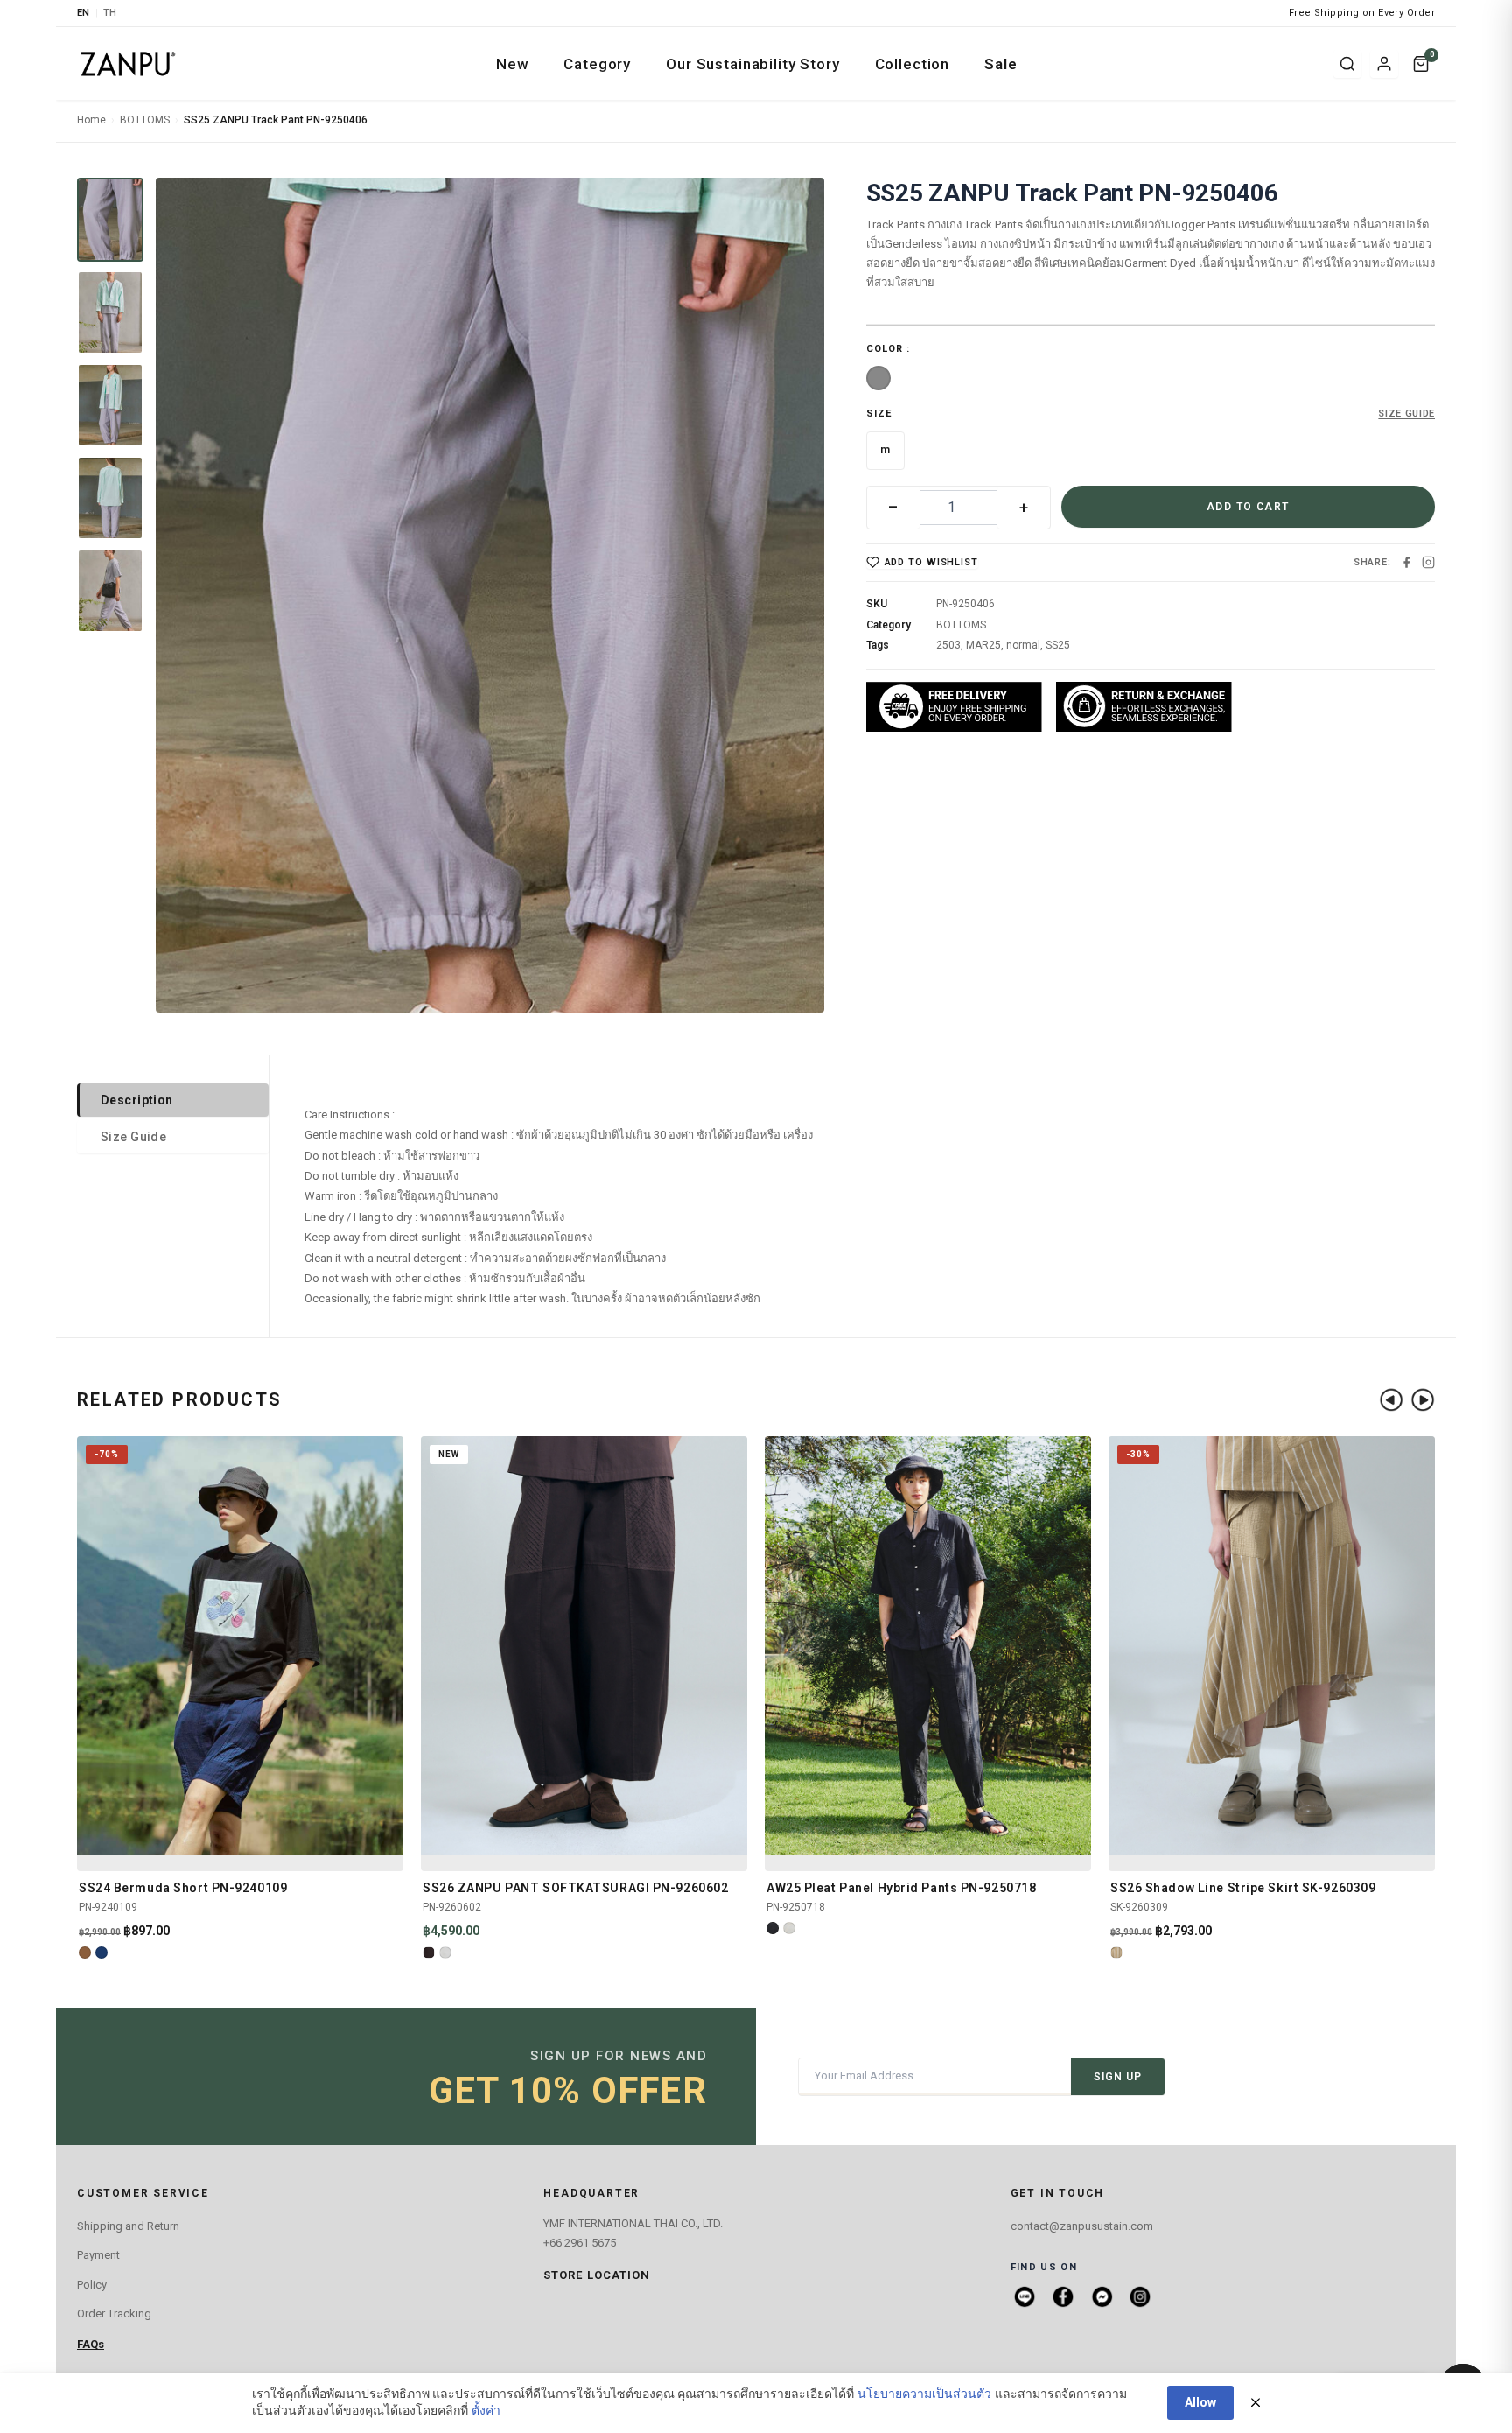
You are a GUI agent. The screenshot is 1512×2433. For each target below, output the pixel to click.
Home (91, 120)
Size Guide (133, 1137)
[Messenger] (1102, 2296)
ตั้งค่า (486, 2410)
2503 (948, 645)
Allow (1200, 2402)
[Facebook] (1063, 2296)
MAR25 (983, 645)
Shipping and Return (128, 2226)
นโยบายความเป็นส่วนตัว (924, 2394)
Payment (98, 2255)
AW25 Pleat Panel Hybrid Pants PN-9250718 (901, 1888)
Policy (92, 2285)
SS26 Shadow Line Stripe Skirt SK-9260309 (1243, 1888)
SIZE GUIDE (1407, 414)
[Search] (1347, 64)
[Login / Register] (1384, 64)
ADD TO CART (1248, 507)
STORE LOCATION (597, 2275)
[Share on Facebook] (1407, 562)
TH (110, 13)
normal (1023, 645)
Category (597, 64)
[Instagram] (1428, 562)
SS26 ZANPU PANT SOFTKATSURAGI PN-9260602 (575, 1888)
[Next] (1423, 1399)
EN (84, 13)
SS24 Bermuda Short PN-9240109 (183, 1888)
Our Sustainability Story (752, 64)
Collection (913, 64)
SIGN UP (1118, 2077)
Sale (1001, 64)
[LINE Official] (1025, 2296)
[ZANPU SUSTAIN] (128, 64)
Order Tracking (114, 2314)
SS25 (1058, 645)
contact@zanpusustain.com (1082, 2226)
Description (137, 1100)
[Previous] (1391, 1399)
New (513, 64)
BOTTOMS (145, 120)
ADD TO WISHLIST (931, 562)
